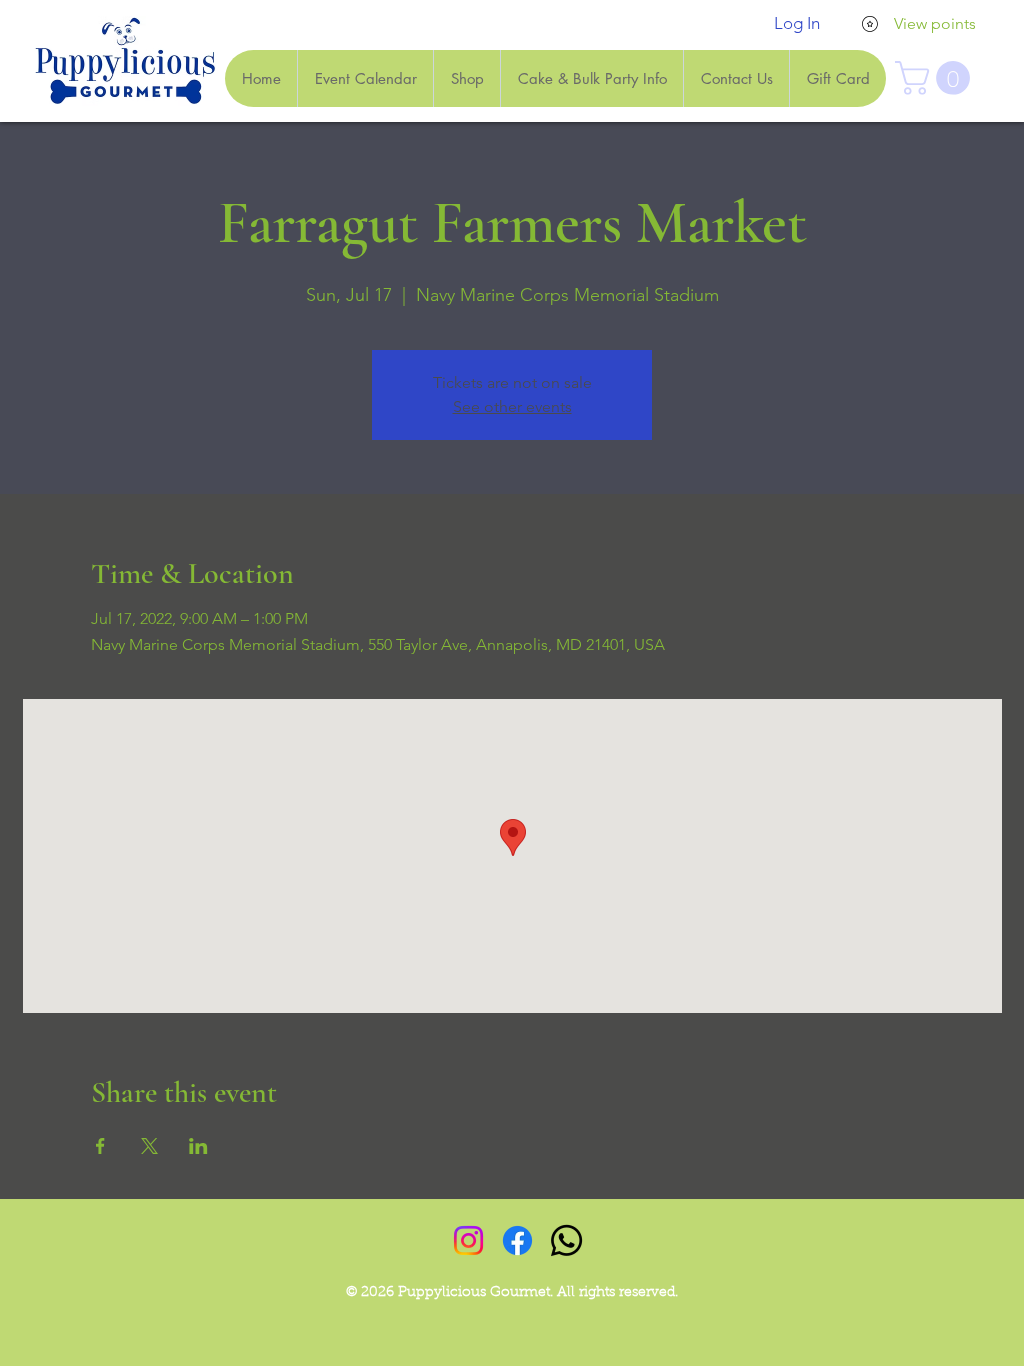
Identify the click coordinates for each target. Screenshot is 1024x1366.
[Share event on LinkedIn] (198, 1146)
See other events (512, 406)
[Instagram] (468, 1240)
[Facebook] (517, 1240)
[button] (936, 78)
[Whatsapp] (566, 1240)
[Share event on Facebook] (100, 1146)
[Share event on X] (149, 1146)
